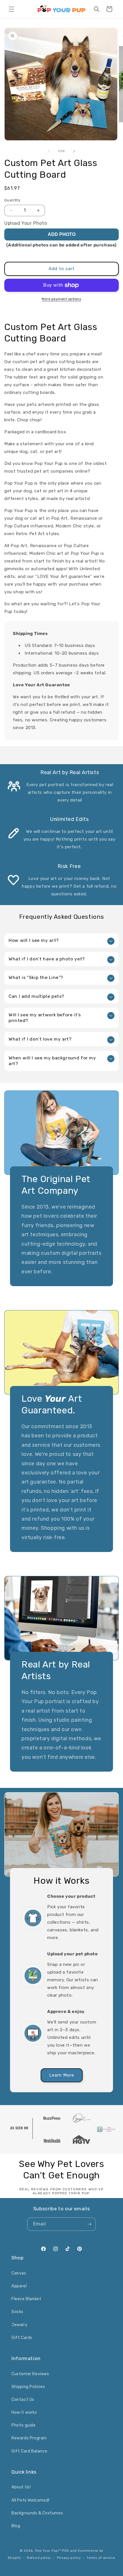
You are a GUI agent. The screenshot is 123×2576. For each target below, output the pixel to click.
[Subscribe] (89, 2224)
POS (66, 2551)
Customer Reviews (30, 2374)
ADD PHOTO (62, 234)
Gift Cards (22, 2338)
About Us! (21, 2487)
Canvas (19, 2273)
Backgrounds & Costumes (37, 2513)
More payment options (61, 299)
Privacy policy (69, 2558)
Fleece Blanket (26, 2299)
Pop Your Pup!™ (48, 2551)
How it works (24, 2412)
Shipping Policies (28, 2387)
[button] (11, 9)
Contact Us (23, 2400)
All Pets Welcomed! (30, 2500)
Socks (17, 2312)
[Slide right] (74, 151)
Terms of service (101, 2558)
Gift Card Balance (29, 2451)
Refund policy (39, 2558)
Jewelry (19, 2325)
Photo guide (24, 2425)
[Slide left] (49, 151)
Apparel (19, 2286)
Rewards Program (29, 2438)
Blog (16, 2526)
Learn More (62, 2075)
